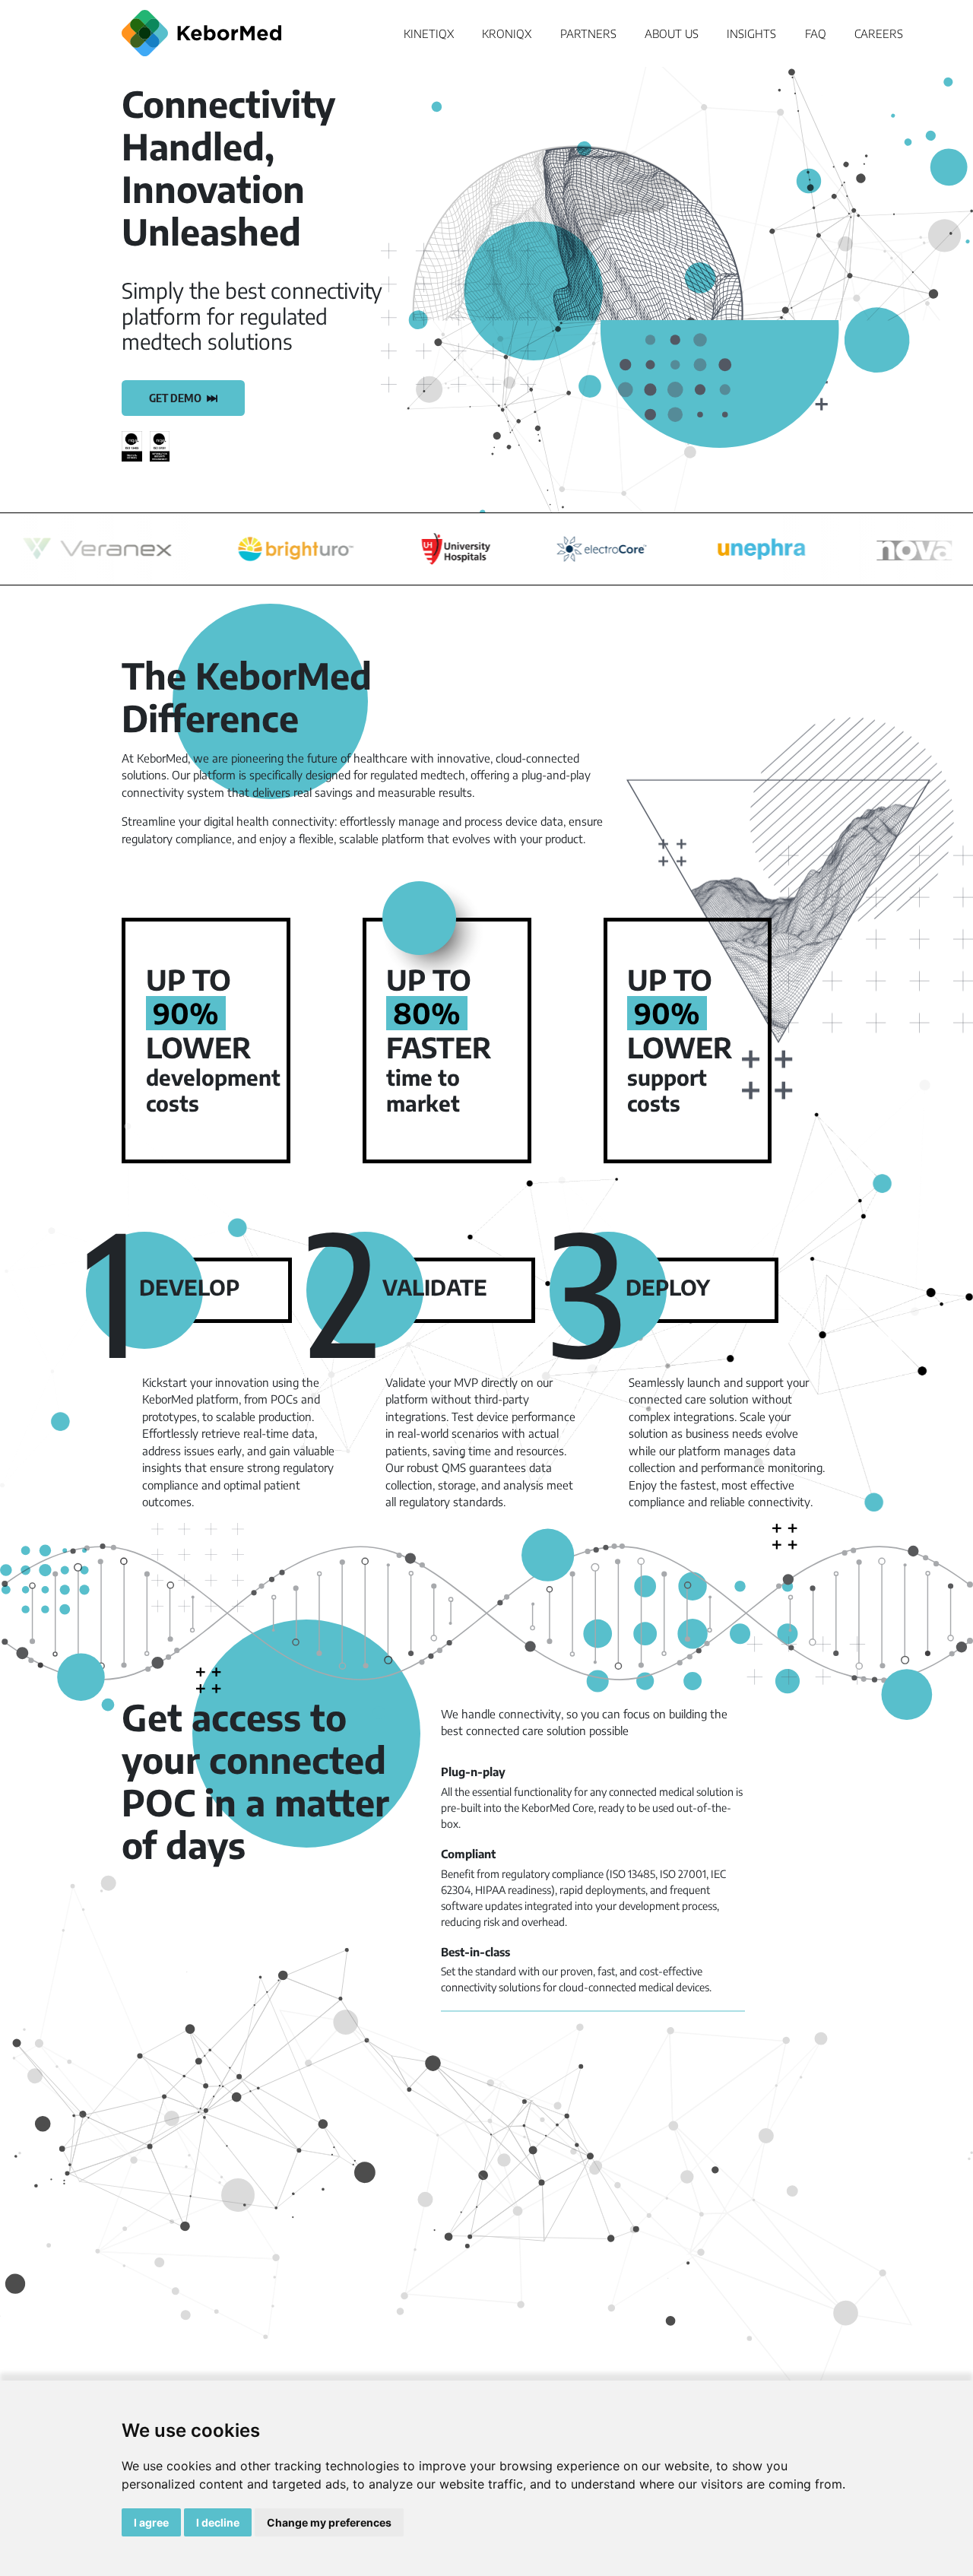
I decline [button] (218, 2522)
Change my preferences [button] (329, 2522)
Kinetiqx (429, 33)
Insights (751, 33)
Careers (879, 33)
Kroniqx (507, 33)
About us (672, 33)
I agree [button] (151, 2522)
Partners (588, 33)
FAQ (816, 33)
